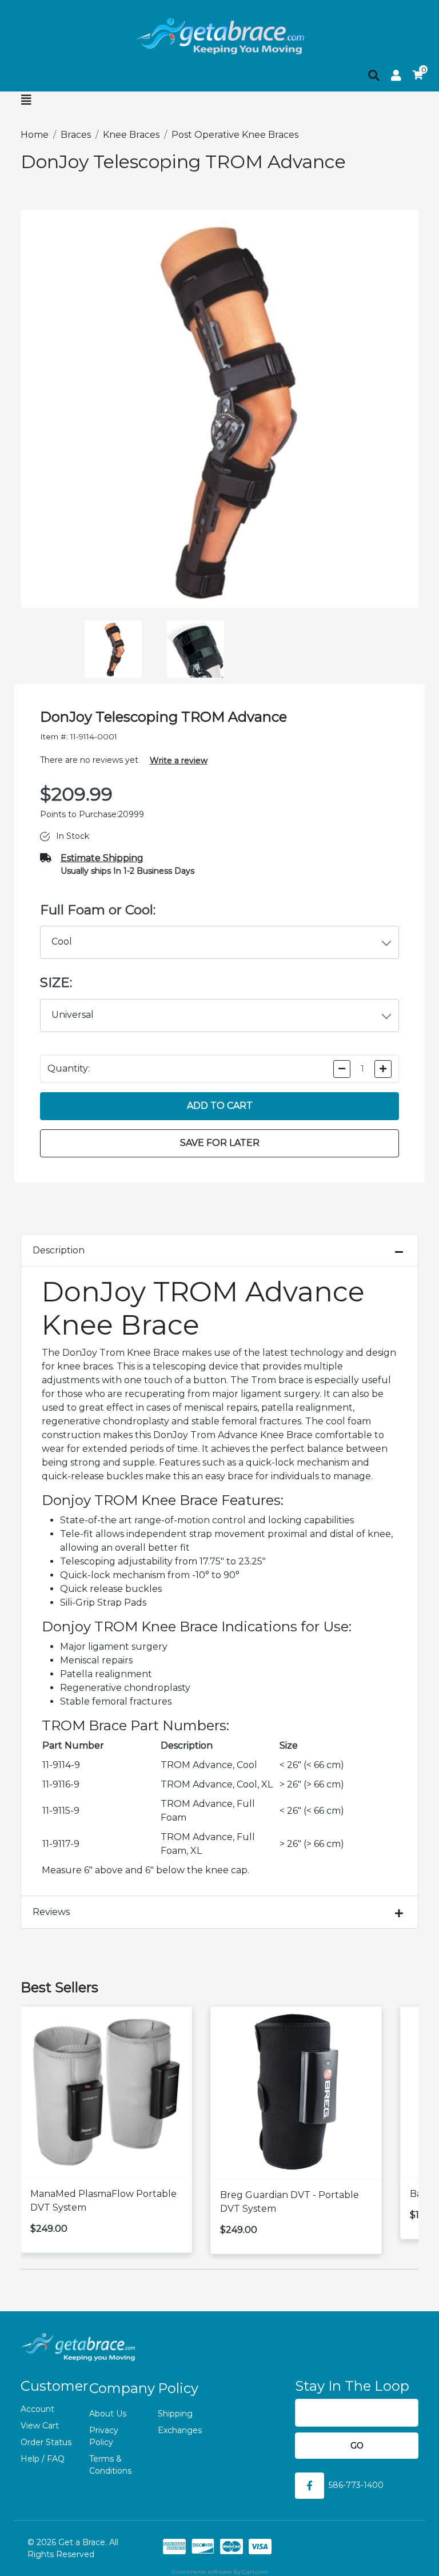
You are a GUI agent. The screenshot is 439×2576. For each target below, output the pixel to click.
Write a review (179, 761)
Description (59, 1250)
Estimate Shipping (102, 858)
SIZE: (56, 982)
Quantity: (69, 1068)
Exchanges (180, 2430)
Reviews (51, 1912)
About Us (108, 2414)
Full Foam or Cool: (98, 910)
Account (37, 2409)
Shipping (175, 2414)
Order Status (46, 2442)
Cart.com (255, 2572)
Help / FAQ (43, 2459)
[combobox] (220, 942)
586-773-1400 (356, 2485)
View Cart (40, 2426)
